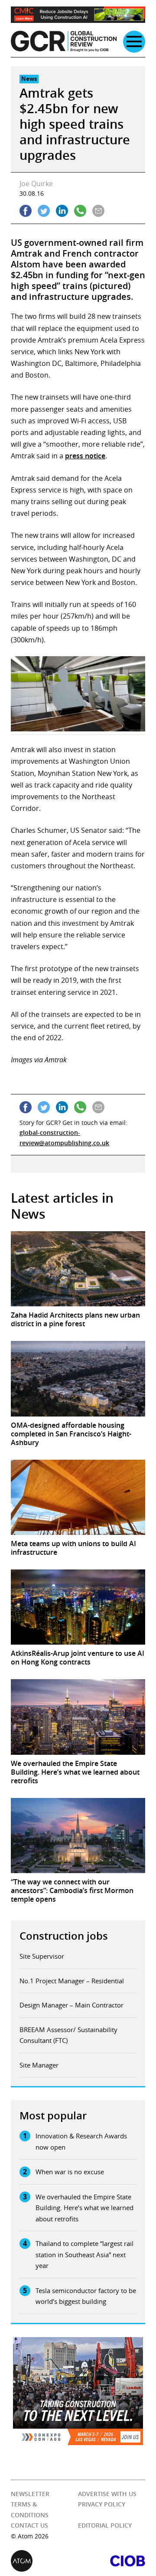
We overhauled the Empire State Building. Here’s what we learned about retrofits (84, 2208)
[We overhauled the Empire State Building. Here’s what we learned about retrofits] (78, 1717)
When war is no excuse (70, 2172)
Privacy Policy (102, 2504)
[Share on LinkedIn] (62, 211)
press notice (85, 456)
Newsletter (30, 2494)
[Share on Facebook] (26, 211)
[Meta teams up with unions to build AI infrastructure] (78, 1497)
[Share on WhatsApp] (80, 211)
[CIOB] (112, 2561)
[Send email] (98, 211)
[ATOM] (44, 2561)
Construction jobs (64, 1936)
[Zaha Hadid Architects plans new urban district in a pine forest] (78, 1269)
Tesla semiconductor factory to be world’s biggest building (86, 2296)
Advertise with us (107, 2494)
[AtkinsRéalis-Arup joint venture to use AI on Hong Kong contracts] (78, 1607)
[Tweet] (44, 211)
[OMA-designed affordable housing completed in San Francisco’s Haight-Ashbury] (78, 1379)
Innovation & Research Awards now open (81, 2141)
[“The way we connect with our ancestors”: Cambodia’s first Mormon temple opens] (78, 1836)
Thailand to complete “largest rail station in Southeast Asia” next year (84, 2254)
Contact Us (29, 2525)
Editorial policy (105, 2525)
